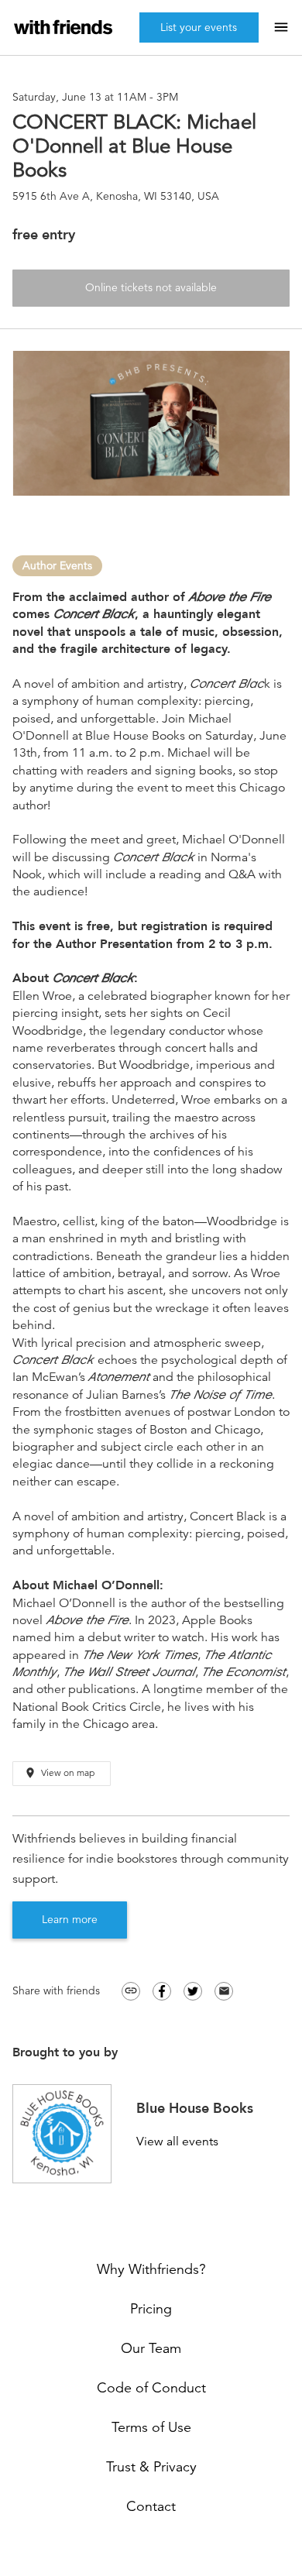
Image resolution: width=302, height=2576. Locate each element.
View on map (59, 1773)
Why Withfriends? (151, 2269)
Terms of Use (151, 2427)
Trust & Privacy (151, 2467)
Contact (151, 2506)
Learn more (70, 1919)
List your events (199, 27)
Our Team (151, 2348)
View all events (177, 2142)
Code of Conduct (151, 2388)
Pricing (151, 2309)
